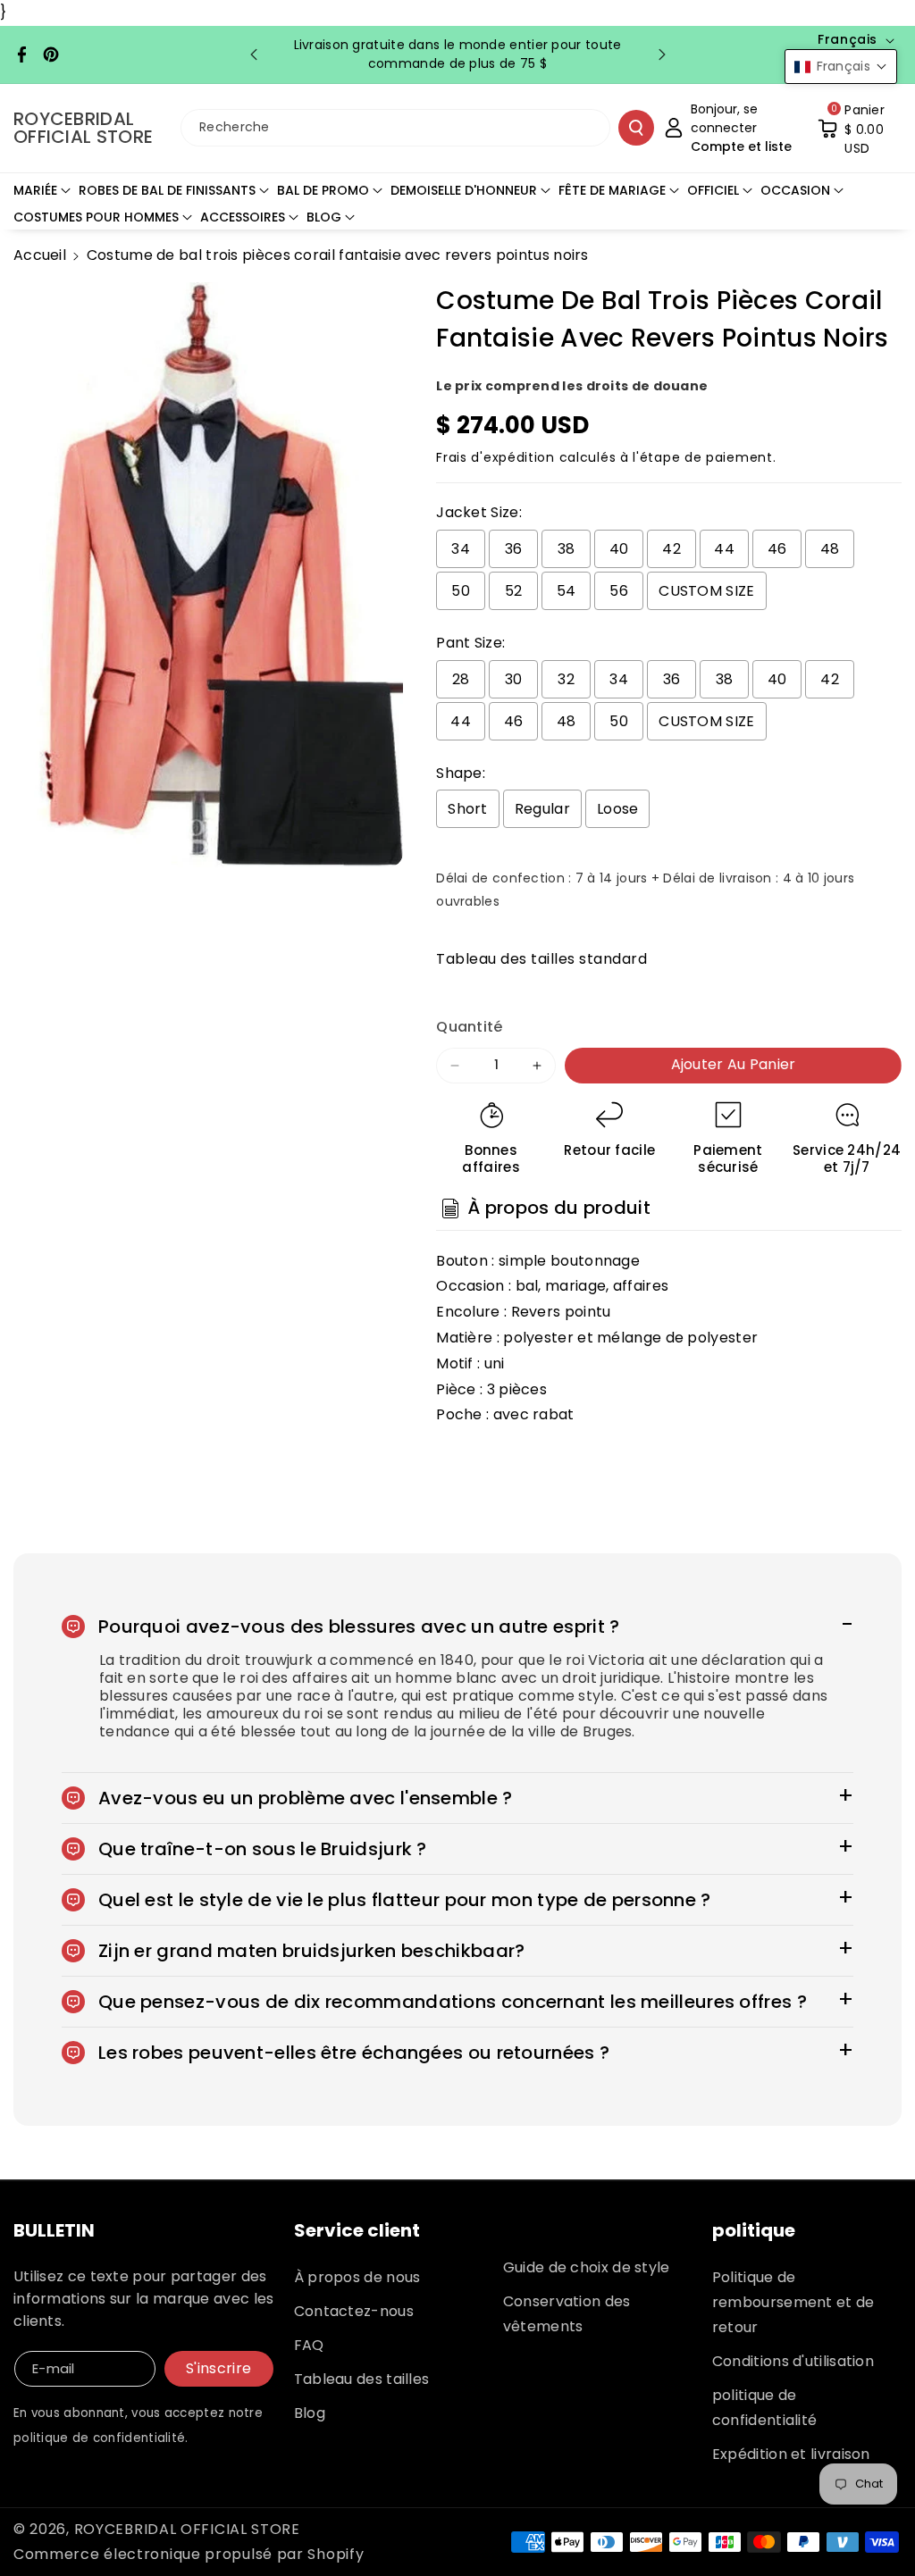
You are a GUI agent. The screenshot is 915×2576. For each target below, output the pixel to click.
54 (567, 591)
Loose (618, 809)
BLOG (324, 217)
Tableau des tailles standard (541, 959)
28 (461, 679)
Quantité (469, 1027)
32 (566, 679)
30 (514, 679)
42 (672, 549)
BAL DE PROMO (323, 190)
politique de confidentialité (765, 2408)
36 (514, 549)
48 (830, 549)
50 (461, 591)
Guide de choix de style (587, 2267)
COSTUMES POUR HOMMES (96, 217)
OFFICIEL (713, 190)
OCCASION (795, 190)
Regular (542, 809)
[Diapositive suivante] (662, 54)
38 (567, 549)
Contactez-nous (354, 2311)
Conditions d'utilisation (793, 2361)
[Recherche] (636, 128)
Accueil (40, 255)
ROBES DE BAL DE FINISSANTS (167, 190)
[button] (860, 128)
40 (619, 549)
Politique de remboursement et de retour (793, 2302)
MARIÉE (35, 190)
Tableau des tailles (362, 2379)
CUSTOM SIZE (706, 591)
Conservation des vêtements (567, 2314)
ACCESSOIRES (243, 217)
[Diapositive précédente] (254, 54)
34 (461, 549)
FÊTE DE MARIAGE (612, 190)
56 (619, 591)
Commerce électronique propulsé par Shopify (189, 2554)
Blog (310, 2413)
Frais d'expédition (495, 457)
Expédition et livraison (791, 2454)
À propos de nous (357, 2277)
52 (514, 591)
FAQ (309, 2345)
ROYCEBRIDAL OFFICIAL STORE (187, 2529)
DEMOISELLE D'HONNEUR (464, 190)
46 (777, 549)
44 (724, 549)
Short (468, 809)
